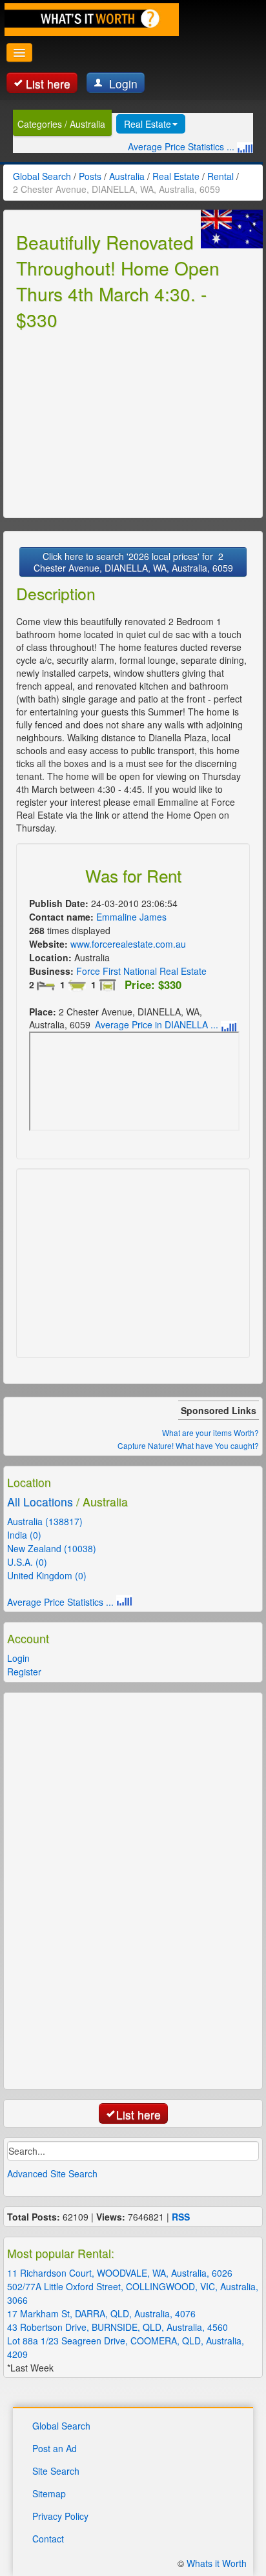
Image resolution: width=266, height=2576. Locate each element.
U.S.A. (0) (27, 1562)
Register (24, 1672)
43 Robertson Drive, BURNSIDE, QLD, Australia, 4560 (118, 2327)
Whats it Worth (217, 2563)
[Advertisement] (113, 422)
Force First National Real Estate (141, 971)
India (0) (24, 1535)
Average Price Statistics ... (182, 146)
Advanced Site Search (52, 2173)
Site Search (56, 2471)
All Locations (40, 1502)
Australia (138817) (45, 1521)
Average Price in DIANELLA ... (158, 1024)
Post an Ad (55, 2448)
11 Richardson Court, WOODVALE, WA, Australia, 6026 (120, 2273)
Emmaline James (131, 917)
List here (48, 84)
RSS (181, 2217)
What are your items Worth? (210, 1433)
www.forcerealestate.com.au (128, 944)
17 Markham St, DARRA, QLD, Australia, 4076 (101, 2313)
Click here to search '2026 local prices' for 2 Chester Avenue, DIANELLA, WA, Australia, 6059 (133, 562)
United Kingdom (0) (47, 1575)
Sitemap (49, 2493)
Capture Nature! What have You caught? (188, 1445)
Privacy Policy (60, 2516)
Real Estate (148, 124)
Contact (48, 2539)
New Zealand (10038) (52, 1548)
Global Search (61, 2426)
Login (122, 84)
